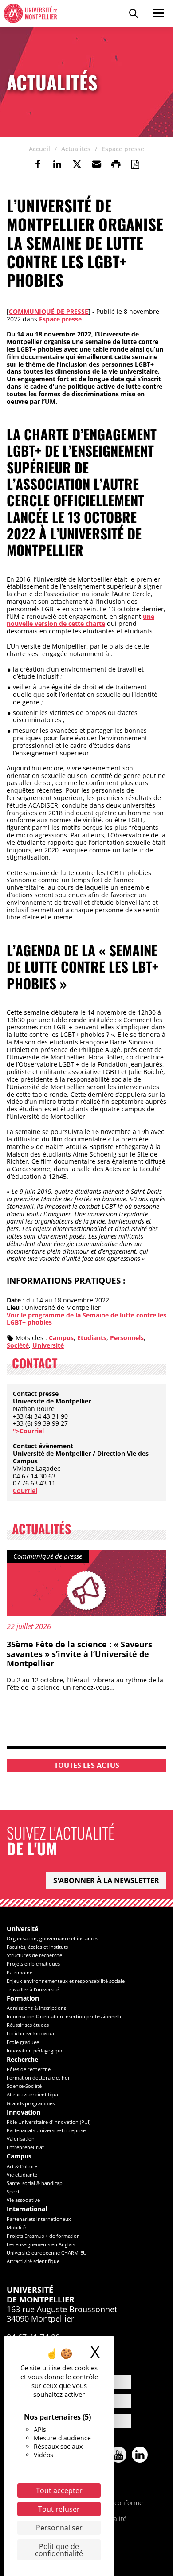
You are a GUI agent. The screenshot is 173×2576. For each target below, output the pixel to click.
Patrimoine (20, 1972)
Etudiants (92, 1338)
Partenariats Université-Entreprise (46, 2130)
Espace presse (60, 319)
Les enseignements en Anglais (41, 2244)
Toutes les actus (87, 1765)
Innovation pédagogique (35, 2050)
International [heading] (27, 2209)
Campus (61, 1338)
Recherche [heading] (22, 2060)
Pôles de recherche (29, 2069)
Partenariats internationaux (39, 2219)
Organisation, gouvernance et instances (52, 1938)
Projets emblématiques (33, 1964)
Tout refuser (59, 2509)
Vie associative (23, 2200)
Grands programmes (31, 2103)
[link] (38, 164)
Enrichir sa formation (31, 2033)
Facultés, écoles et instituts (37, 1947)
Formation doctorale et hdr (38, 2078)
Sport (13, 2191)
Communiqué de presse (49, 311)
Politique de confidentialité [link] (59, 2550)
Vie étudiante (22, 2175)
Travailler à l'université (33, 1989)
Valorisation (21, 2139)
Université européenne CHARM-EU (47, 2253)
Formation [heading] (23, 1999)
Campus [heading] (19, 2156)
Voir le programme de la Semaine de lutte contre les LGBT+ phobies (86, 1319)
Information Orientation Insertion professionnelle (65, 2016)
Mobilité (16, 2227)
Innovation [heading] (24, 2113)
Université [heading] (22, 1929)
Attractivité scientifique (33, 2094)
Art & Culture (22, 2166)
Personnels (127, 1338)
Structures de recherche (34, 1955)
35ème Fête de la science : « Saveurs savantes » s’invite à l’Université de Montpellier (79, 1654)
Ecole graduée (23, 2042)
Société (18, 1345)
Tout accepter (59, 2490)
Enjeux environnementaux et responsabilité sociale (66, 1981)
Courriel (25, 1491)
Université (48, 1345)
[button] (96, 164)
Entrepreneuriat (25, 2147)
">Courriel (28, 1431)
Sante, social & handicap (35, 2183)
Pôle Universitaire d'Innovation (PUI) (49, 2122)
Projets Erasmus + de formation (43, 2236)
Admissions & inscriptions (36, 2008)
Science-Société (24, 2086)
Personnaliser (59, 2528)
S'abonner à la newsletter (106, 1880)
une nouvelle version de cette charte (81, 620)
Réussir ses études (28, 2025)
